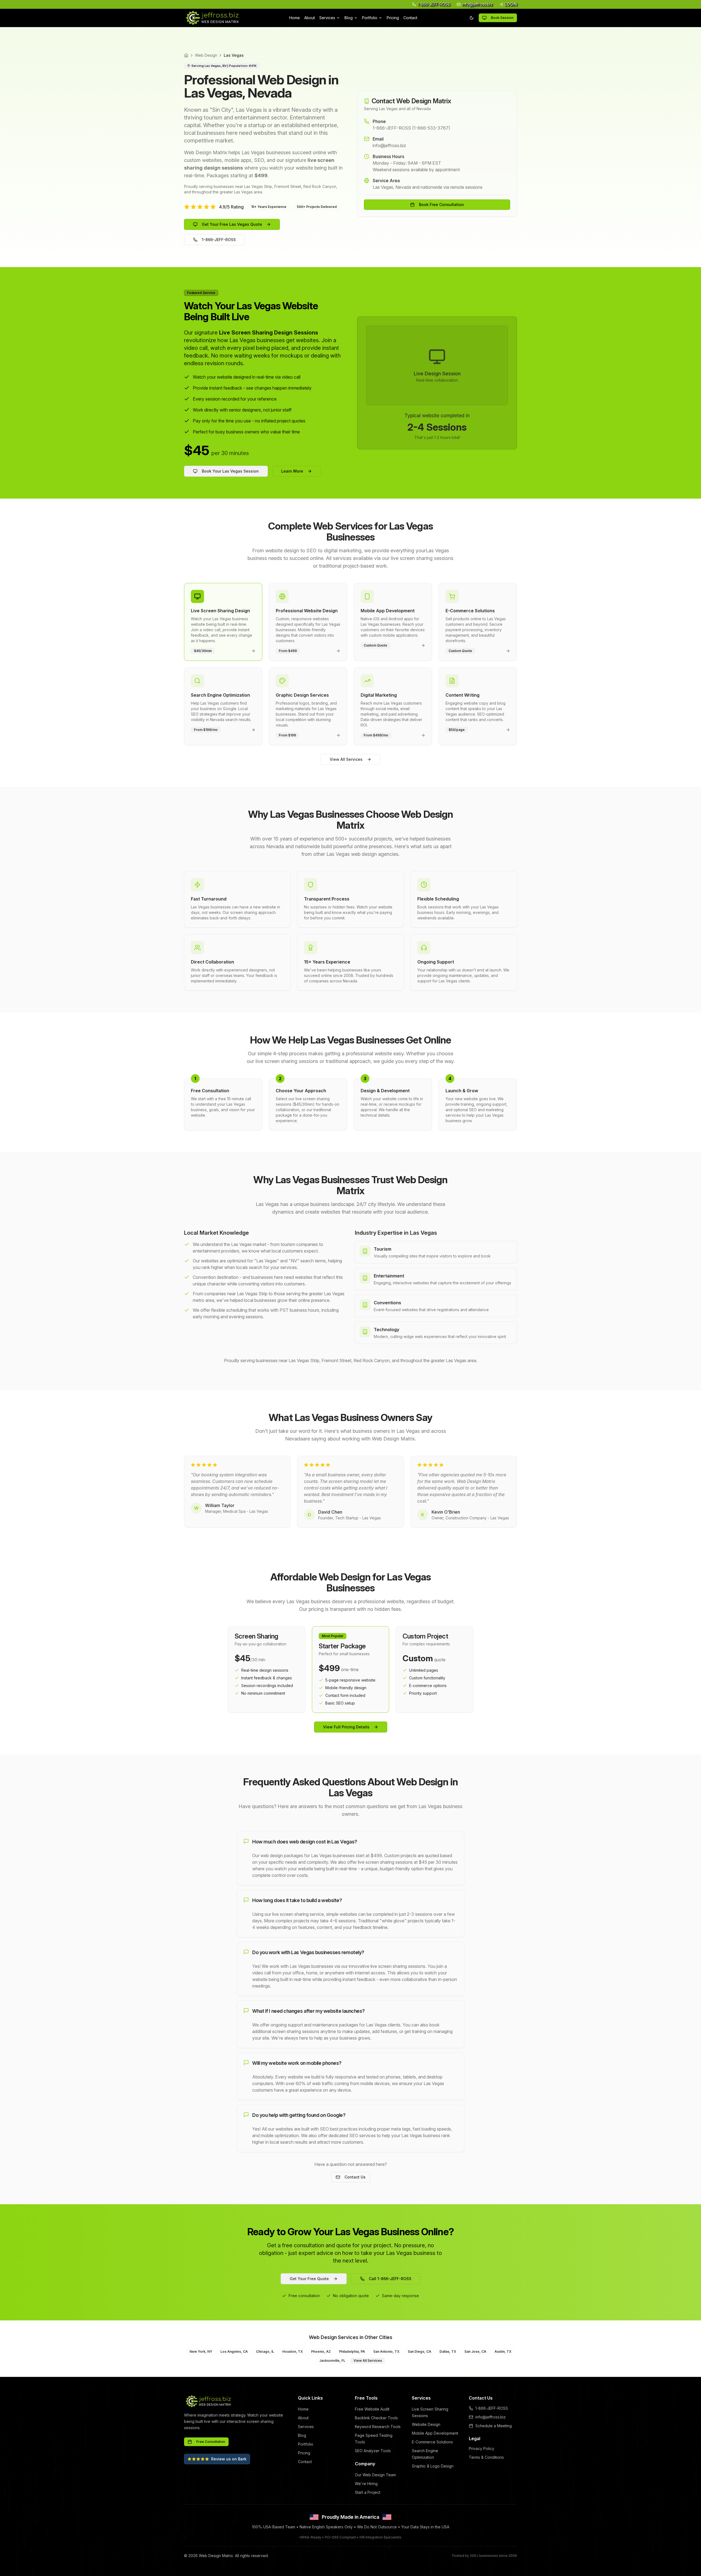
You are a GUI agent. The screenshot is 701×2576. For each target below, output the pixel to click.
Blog (349, 18)
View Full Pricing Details (346, 1727)
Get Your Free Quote (309, 2279)
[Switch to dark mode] (472, 18)
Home (295, 18)
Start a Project (368, 2492)
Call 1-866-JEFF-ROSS (390, 2279)
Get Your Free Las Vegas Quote (232, 224)
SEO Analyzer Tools (373, 2451)
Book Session (502, 18)
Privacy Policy (482, 2448)
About (310, 18)
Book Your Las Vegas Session (230, 471)
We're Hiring (366, 2484)
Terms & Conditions (486, 2457)
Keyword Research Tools (378, 2427)
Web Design (206, 55)
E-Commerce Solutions (432, 2442)
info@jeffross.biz (389, 145)
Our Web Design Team (375, 2475)
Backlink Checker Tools (376, 2418)
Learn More (292, 471)
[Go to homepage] (212, 18)
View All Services (346, 759)
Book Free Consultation (441, 205)
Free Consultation (211, 2442)
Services (327, 18)
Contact (410, 18)
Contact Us (355, 2177)
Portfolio (370, 18)
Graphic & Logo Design (433, 2466)
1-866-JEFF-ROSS (219, 240)
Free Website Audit (372, 2409)
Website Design (426, 2424)
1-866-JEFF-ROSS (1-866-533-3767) (411, 128)
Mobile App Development (435, 2433)
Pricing (393, 18)
